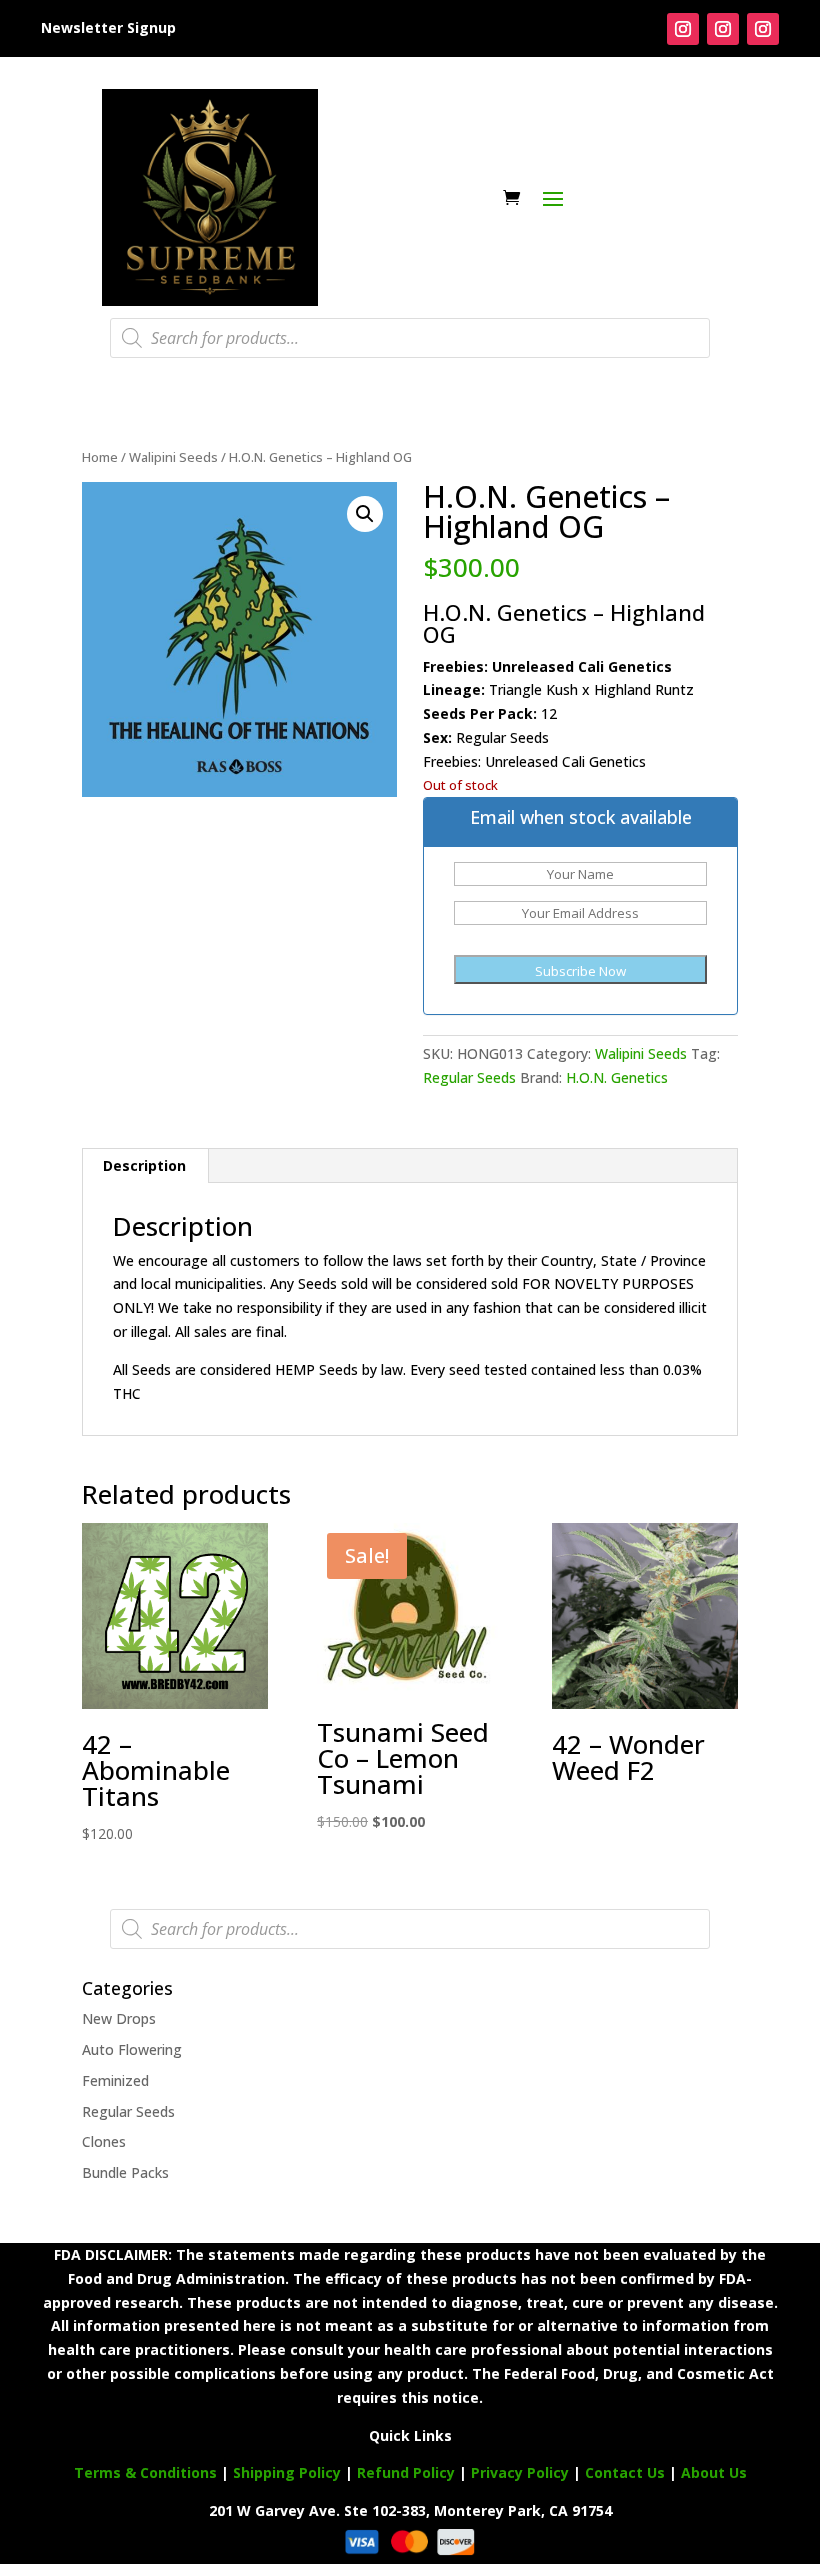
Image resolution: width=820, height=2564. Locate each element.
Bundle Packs (125, 2172)
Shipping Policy (287, 2472)
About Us (714, 2472)
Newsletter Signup (108, 27)
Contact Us (627, 2472)
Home (100, 457)
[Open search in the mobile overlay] (410, 338)
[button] (365, 514)
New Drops (119, 2018)
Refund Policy (406, 2472)
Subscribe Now (580, 971)
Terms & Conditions (145, 2472)
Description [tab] (144, 1165)
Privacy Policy (520, 2472)
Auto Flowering (132, 2049)
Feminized (115, 2080)
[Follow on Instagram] (683, 29)
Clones (104, 2141)
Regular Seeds (469, 1077)
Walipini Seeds (173, 457)
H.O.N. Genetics (617, 1077)
